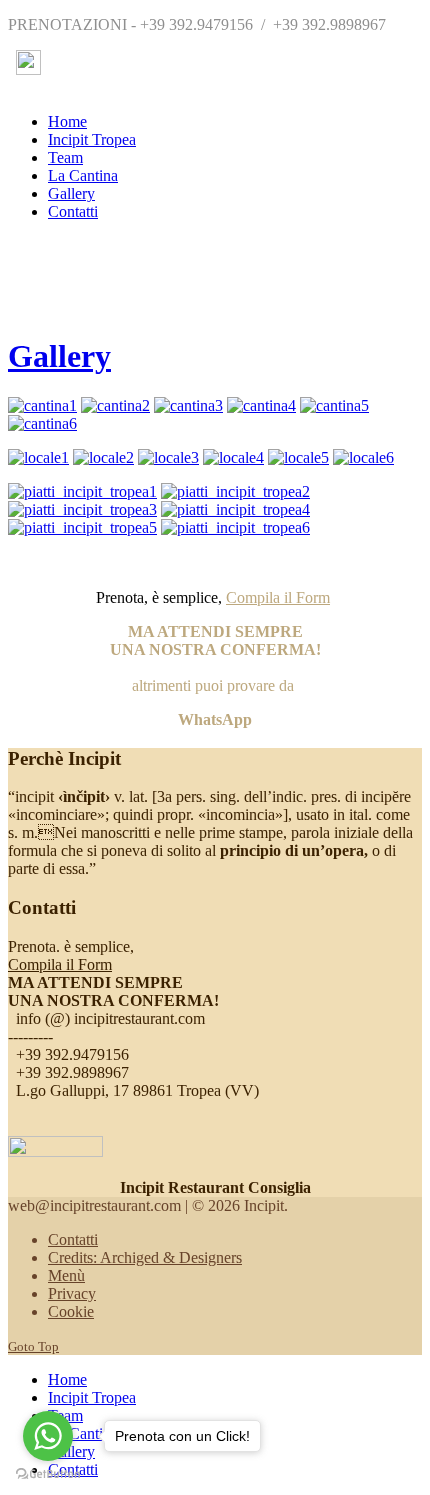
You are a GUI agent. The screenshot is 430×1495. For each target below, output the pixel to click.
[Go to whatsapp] (48, 1436)
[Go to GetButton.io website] (48, 1474)
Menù (66, 1275)
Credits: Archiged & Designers (145, 1257)
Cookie (71, 1311)
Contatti (73, 1239)
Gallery (59, 356)
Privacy (72, 1293)
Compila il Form (278, 597)
